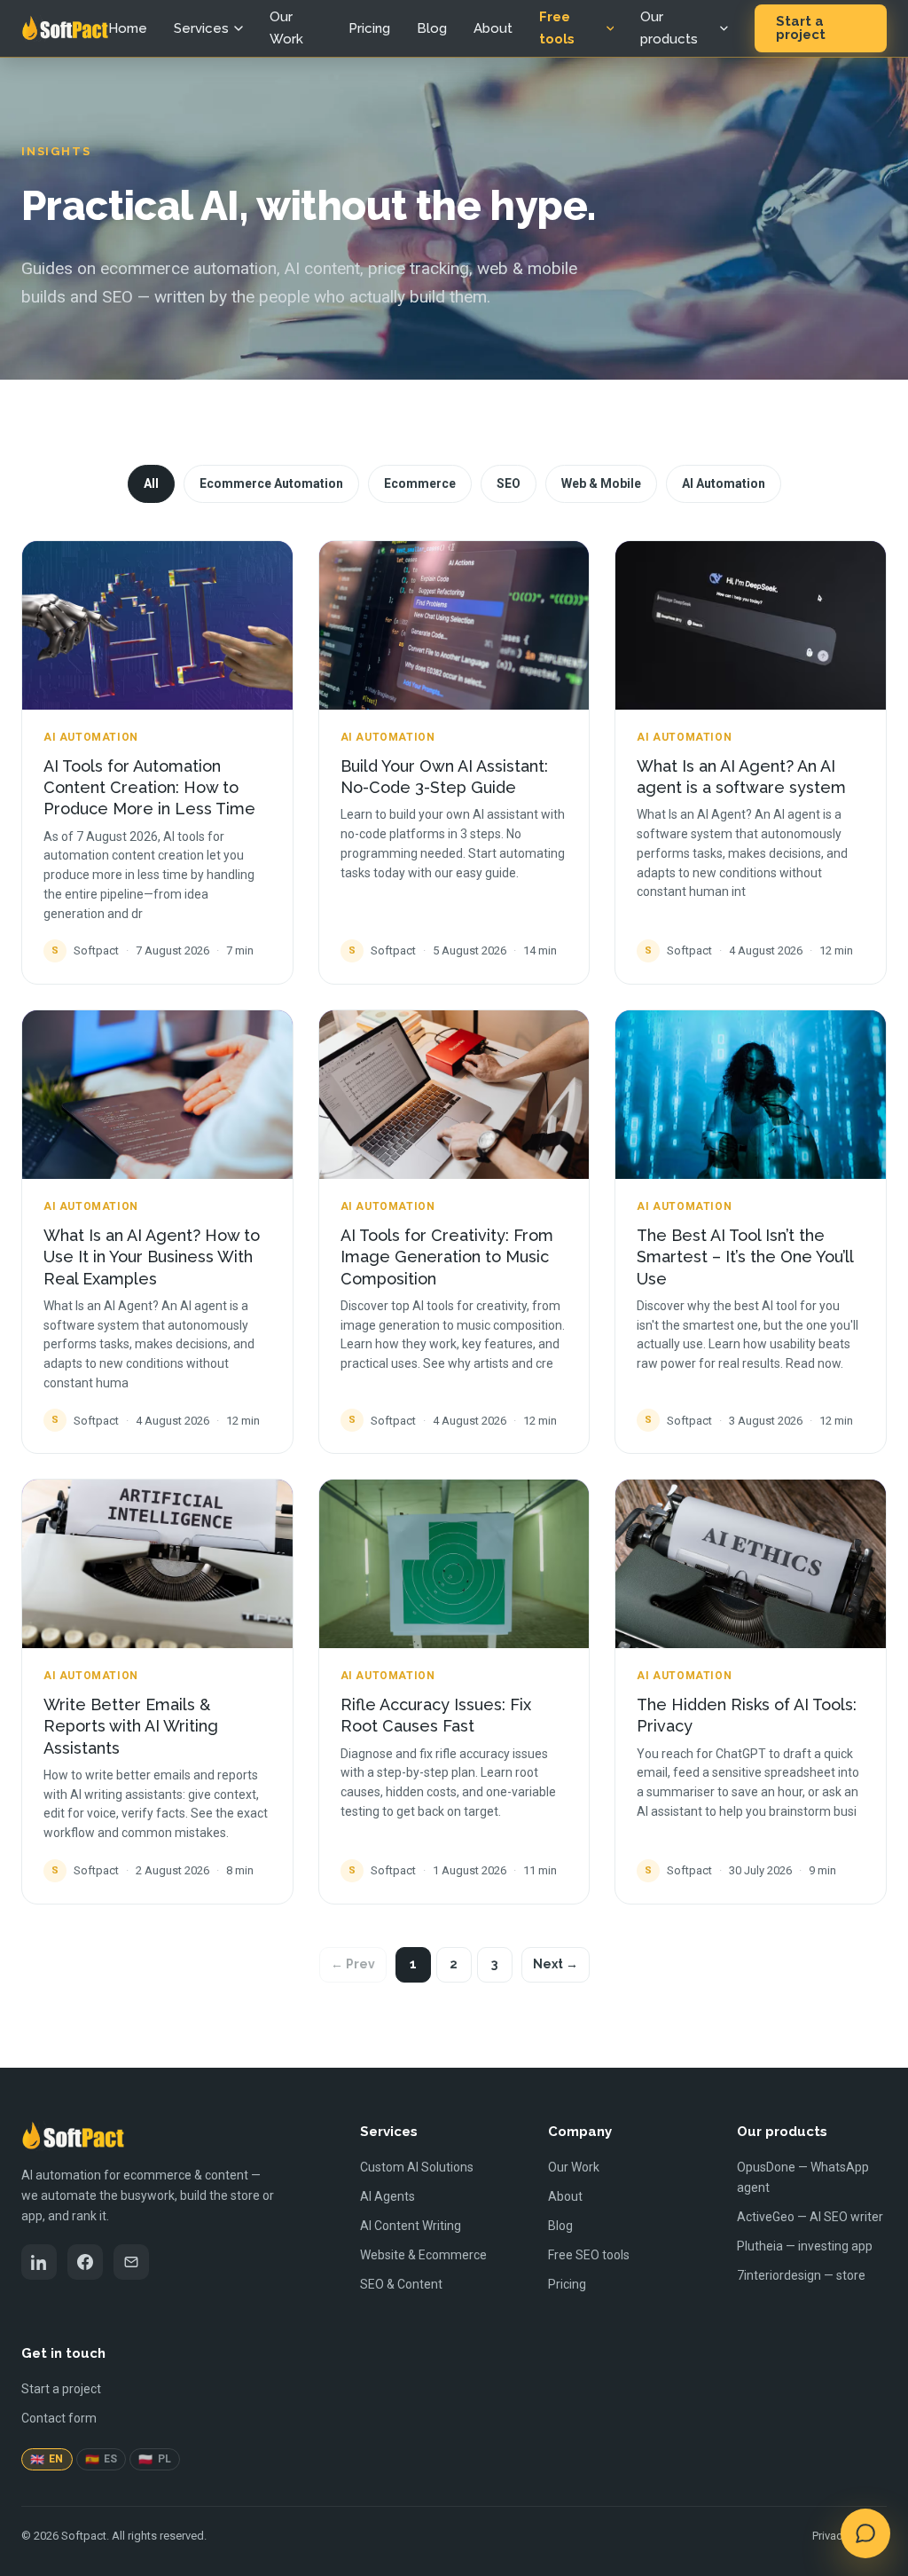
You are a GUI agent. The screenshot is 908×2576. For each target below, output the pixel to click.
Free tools (557, 28)
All (151, 483)
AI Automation (724, 483)
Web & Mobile (601, 483)
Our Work (286, 28)
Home (128, 28)
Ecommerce (420, 483)
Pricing (369, 28)
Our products (669, 28)
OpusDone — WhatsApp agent (803, 2177)
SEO (509, 483)
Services (201, 28)
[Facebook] (85, 2262)
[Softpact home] (65, 28)
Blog (432, 28)
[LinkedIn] (39, 2262)
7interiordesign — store (801, 2275)
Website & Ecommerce (423, 2255)
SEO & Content (401, 2284)
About (493, 28)
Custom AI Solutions (417, 2167)
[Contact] (131, 2262)
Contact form (59, 2418)
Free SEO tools (589, 2255)
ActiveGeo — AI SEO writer (810, 2217)
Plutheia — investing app (805, 2246)
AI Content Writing (411, 2226)
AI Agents (387, 2196)
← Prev (353, 1964)
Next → (556, 1964)
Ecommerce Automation (271, 483)
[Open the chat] (865, 2533)
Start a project (801, 28)
